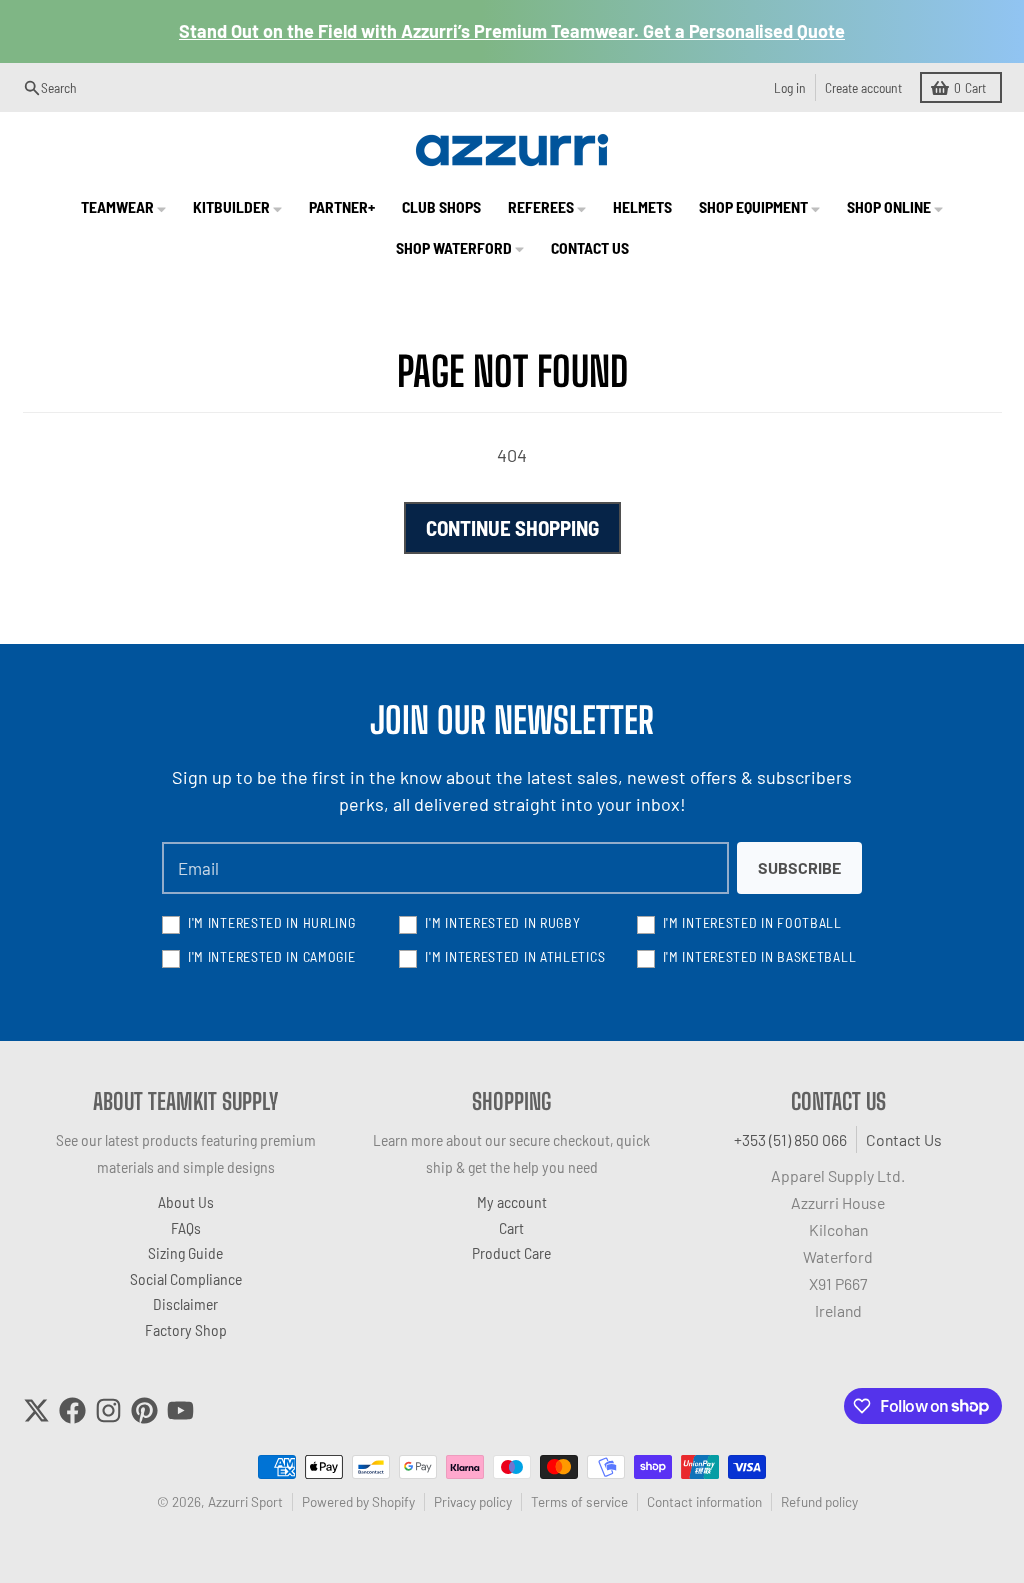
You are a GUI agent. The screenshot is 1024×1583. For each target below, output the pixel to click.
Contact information (704, 1501)
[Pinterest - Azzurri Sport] (144, 1410)
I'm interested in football (752, 922)
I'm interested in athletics (515, 956)
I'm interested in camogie (272, 956)
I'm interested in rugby (502, 922)
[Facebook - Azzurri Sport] (72, 1410)
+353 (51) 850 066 (790, 1139)
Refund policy (819, 1501)
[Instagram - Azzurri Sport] (108, 1410)
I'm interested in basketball (760, 956)
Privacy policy (473, 1501)
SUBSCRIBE (799, 867)
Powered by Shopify (358, 1501)
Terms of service (579, 1501)
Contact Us (904, 1139)
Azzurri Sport (245, 1501)
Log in (790, 87)
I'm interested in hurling (272, 922)
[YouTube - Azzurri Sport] (180, 1410)
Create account (863, 87)
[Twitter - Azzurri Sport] (36, 1410)
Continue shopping (512, 527)
